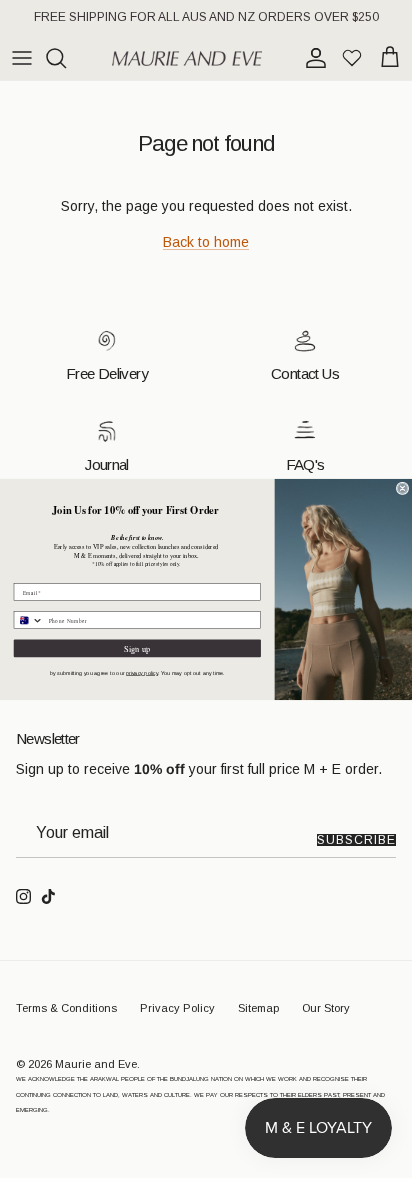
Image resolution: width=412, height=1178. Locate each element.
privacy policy (142, 673)
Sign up (137, 647)
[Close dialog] (402, 488)
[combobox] (28, 619)
